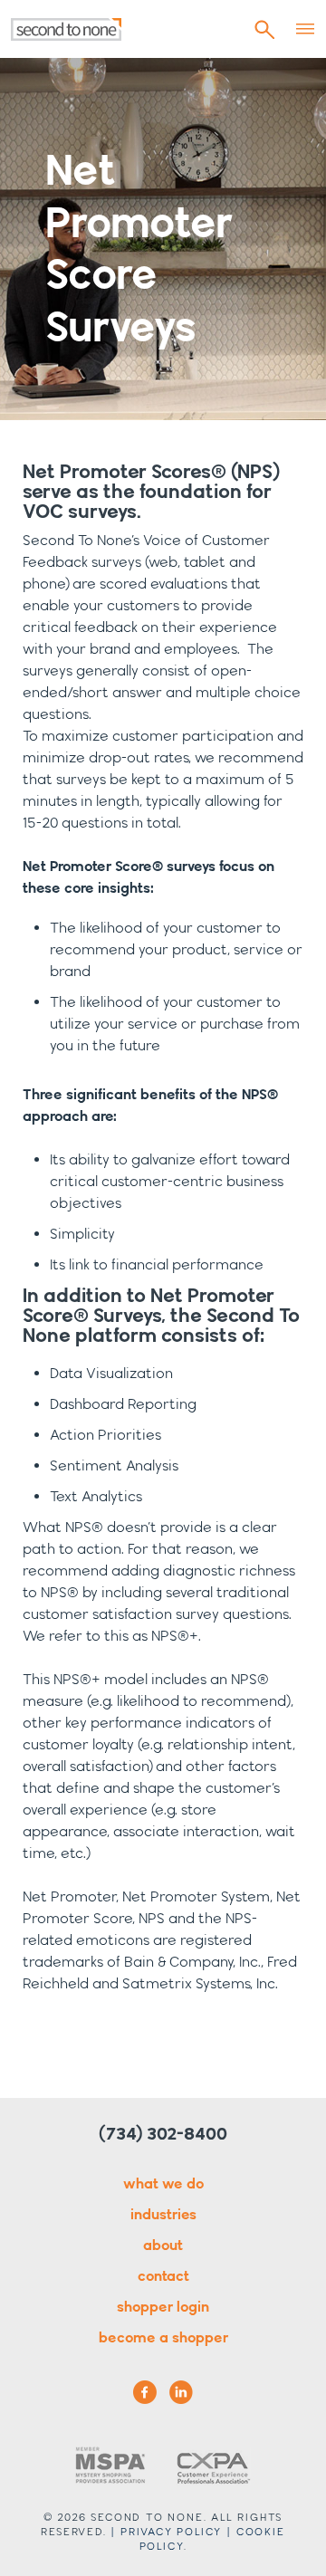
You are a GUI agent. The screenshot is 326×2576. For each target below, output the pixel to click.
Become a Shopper (163, 2337)
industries (163, 2214)
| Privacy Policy (166, 2531)
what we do (163, 2183)
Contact (163, 2276)
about (163, 2245)
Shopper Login (163, 2307)
